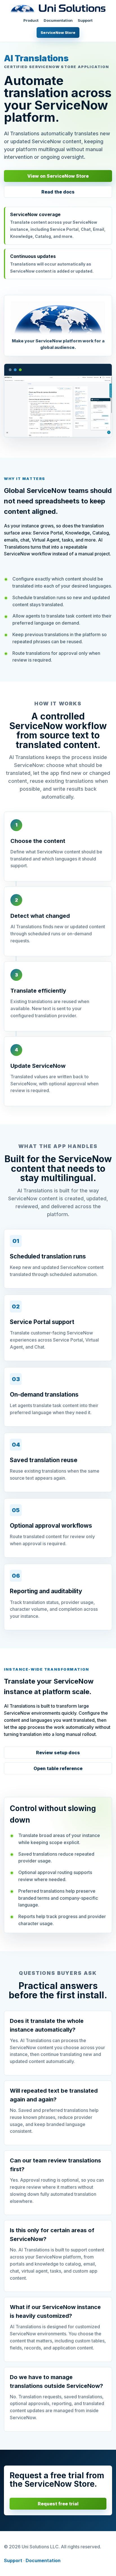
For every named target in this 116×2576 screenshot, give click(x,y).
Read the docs (58, 192)
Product (31, 20)
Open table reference (58, 1768)
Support (85, 20)
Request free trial (58, 2504)
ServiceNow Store (58, 32)
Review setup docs (58, 1753)
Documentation (58, 20)
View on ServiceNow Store (58, 176)
